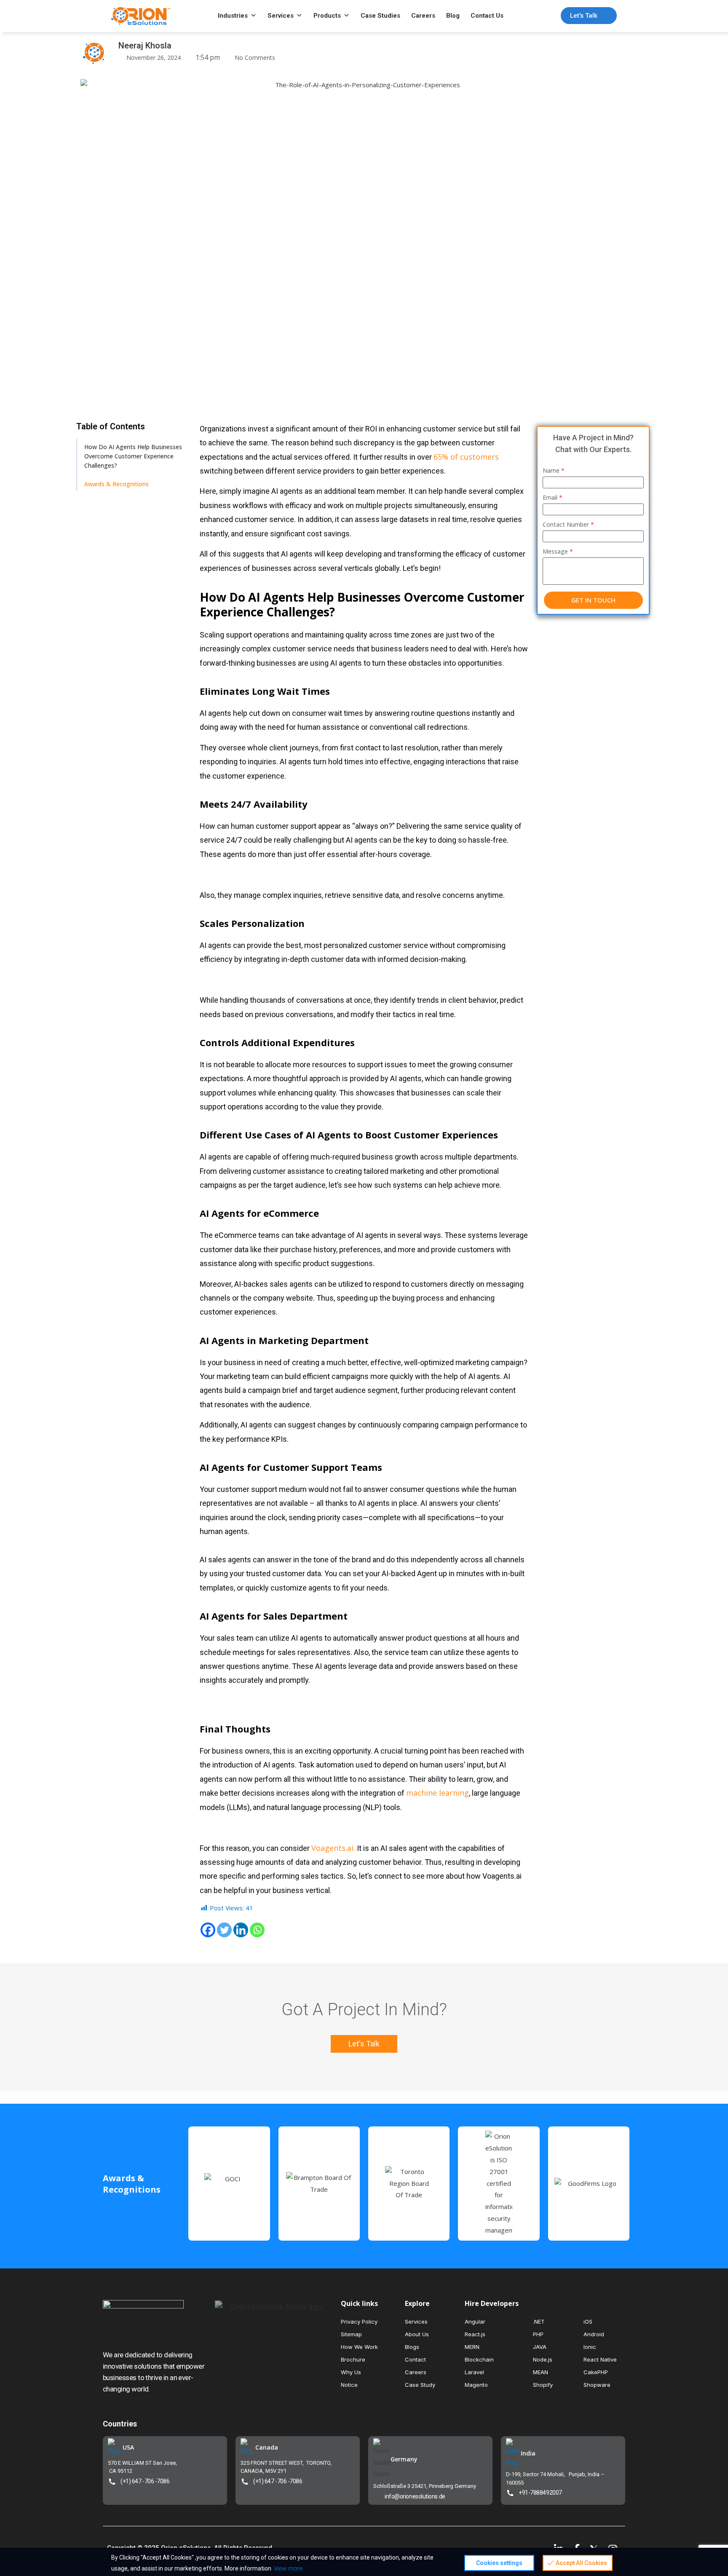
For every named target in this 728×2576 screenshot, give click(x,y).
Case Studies (380, 16)
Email (553, 497)
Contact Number (568, 524)
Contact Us (487, 16)
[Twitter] (224, 1930)
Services (281, 16)
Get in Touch (593, 600)
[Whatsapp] (257, 1930)
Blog (453, 16)
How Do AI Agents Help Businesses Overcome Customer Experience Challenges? (133, 456)
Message (558, 551)
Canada (267, 2447)
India (528, 2453)
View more (288, 2568)
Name (554, 470)
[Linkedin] (241, 1930)
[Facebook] (208, 1930)
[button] (364, 2044)
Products (327, 16)
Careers (423, 16)
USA (128, 2447)
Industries (233, 16)
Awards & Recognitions (116, 484)
